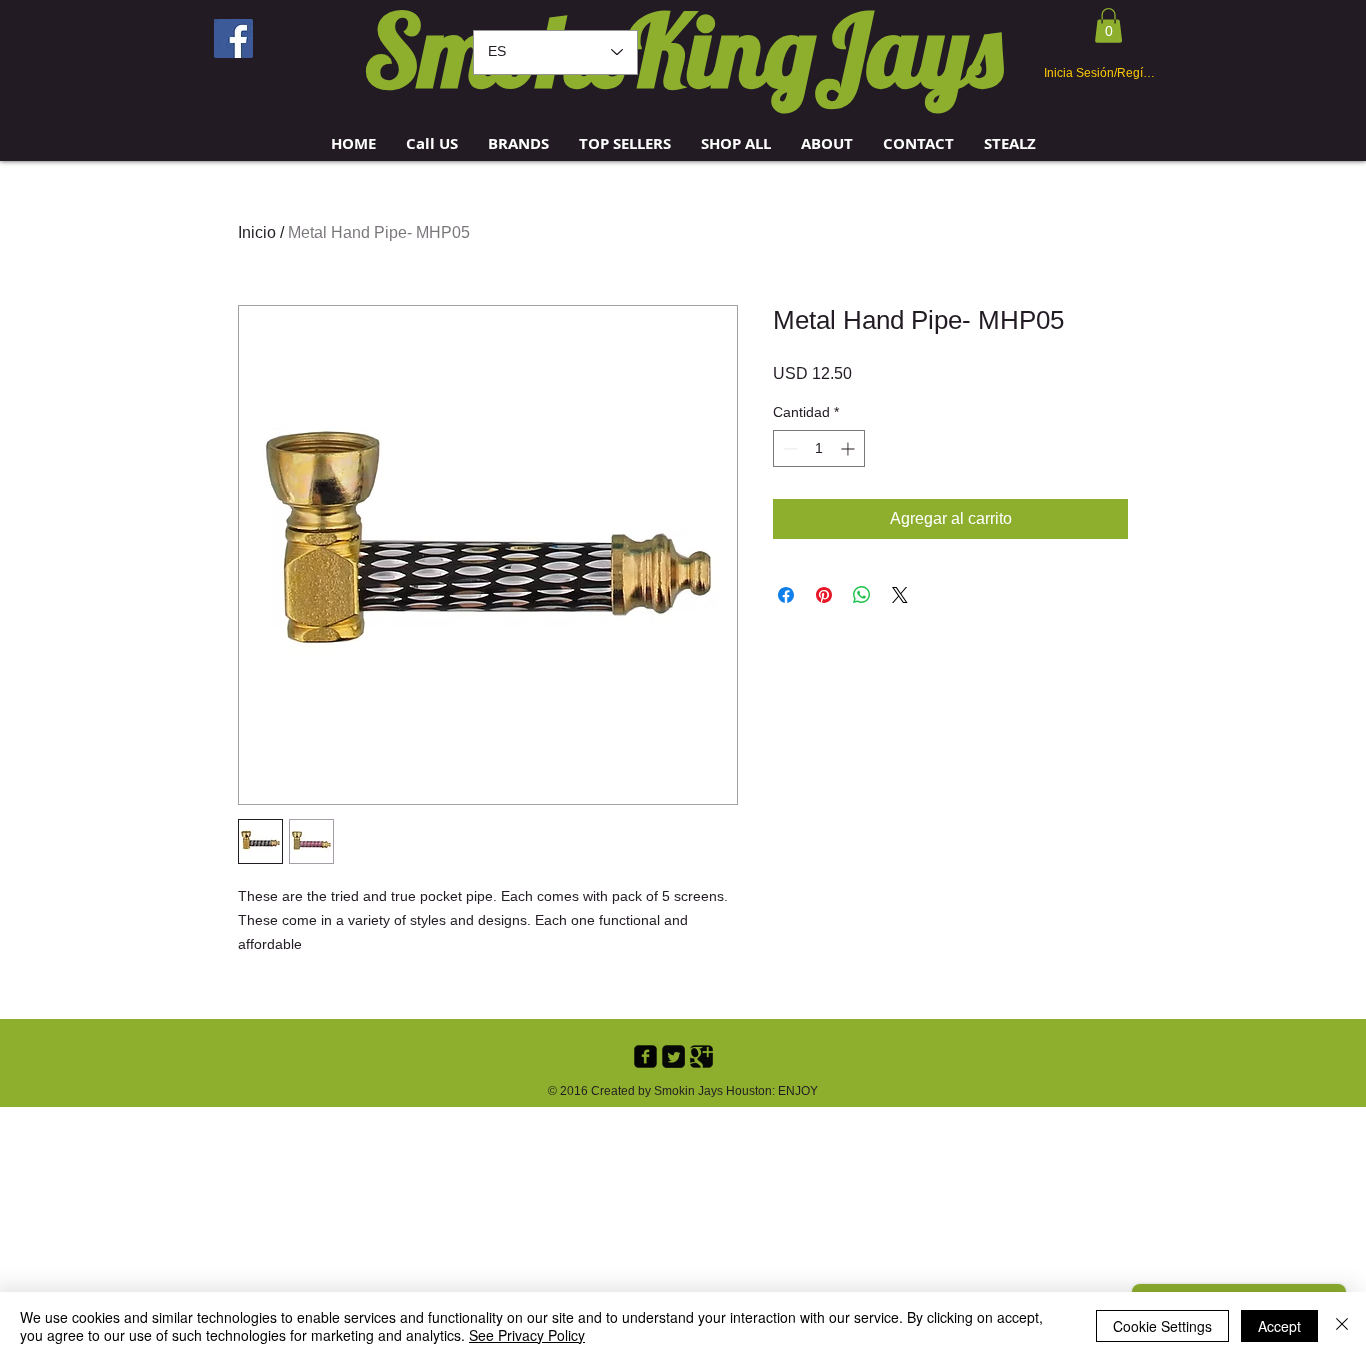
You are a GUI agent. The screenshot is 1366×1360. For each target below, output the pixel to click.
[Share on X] (900, 595)
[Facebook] (233, 38)
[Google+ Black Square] (701, 1056)
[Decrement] (788, 448)
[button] (518, 143)
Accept (1279, 1326)
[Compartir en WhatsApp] (862, 595)
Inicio (257, 232)
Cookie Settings (1162, 1326)
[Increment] (849, 448)
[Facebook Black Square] (645, 1056)
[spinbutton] (819, 448)
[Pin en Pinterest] (824, 595)
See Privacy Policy (527, 1335)
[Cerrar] (1342, 1326)
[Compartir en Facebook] (786, 595)
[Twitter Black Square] (673, 1056)
